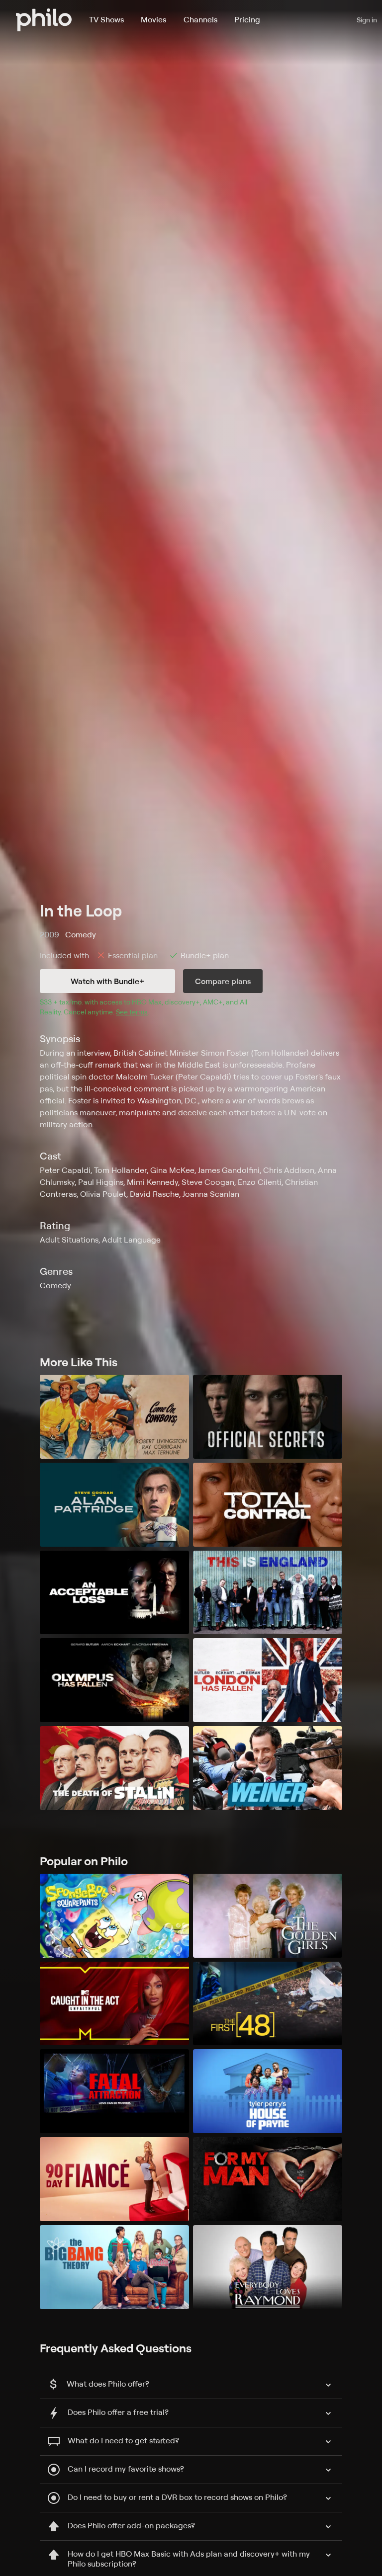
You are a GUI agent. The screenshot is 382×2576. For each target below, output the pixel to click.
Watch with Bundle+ (107, 981)
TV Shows (106, 19)
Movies (153, 19)
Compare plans (223, 981)
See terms (132, 1012)
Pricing (247, 19)
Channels (200, 19)
